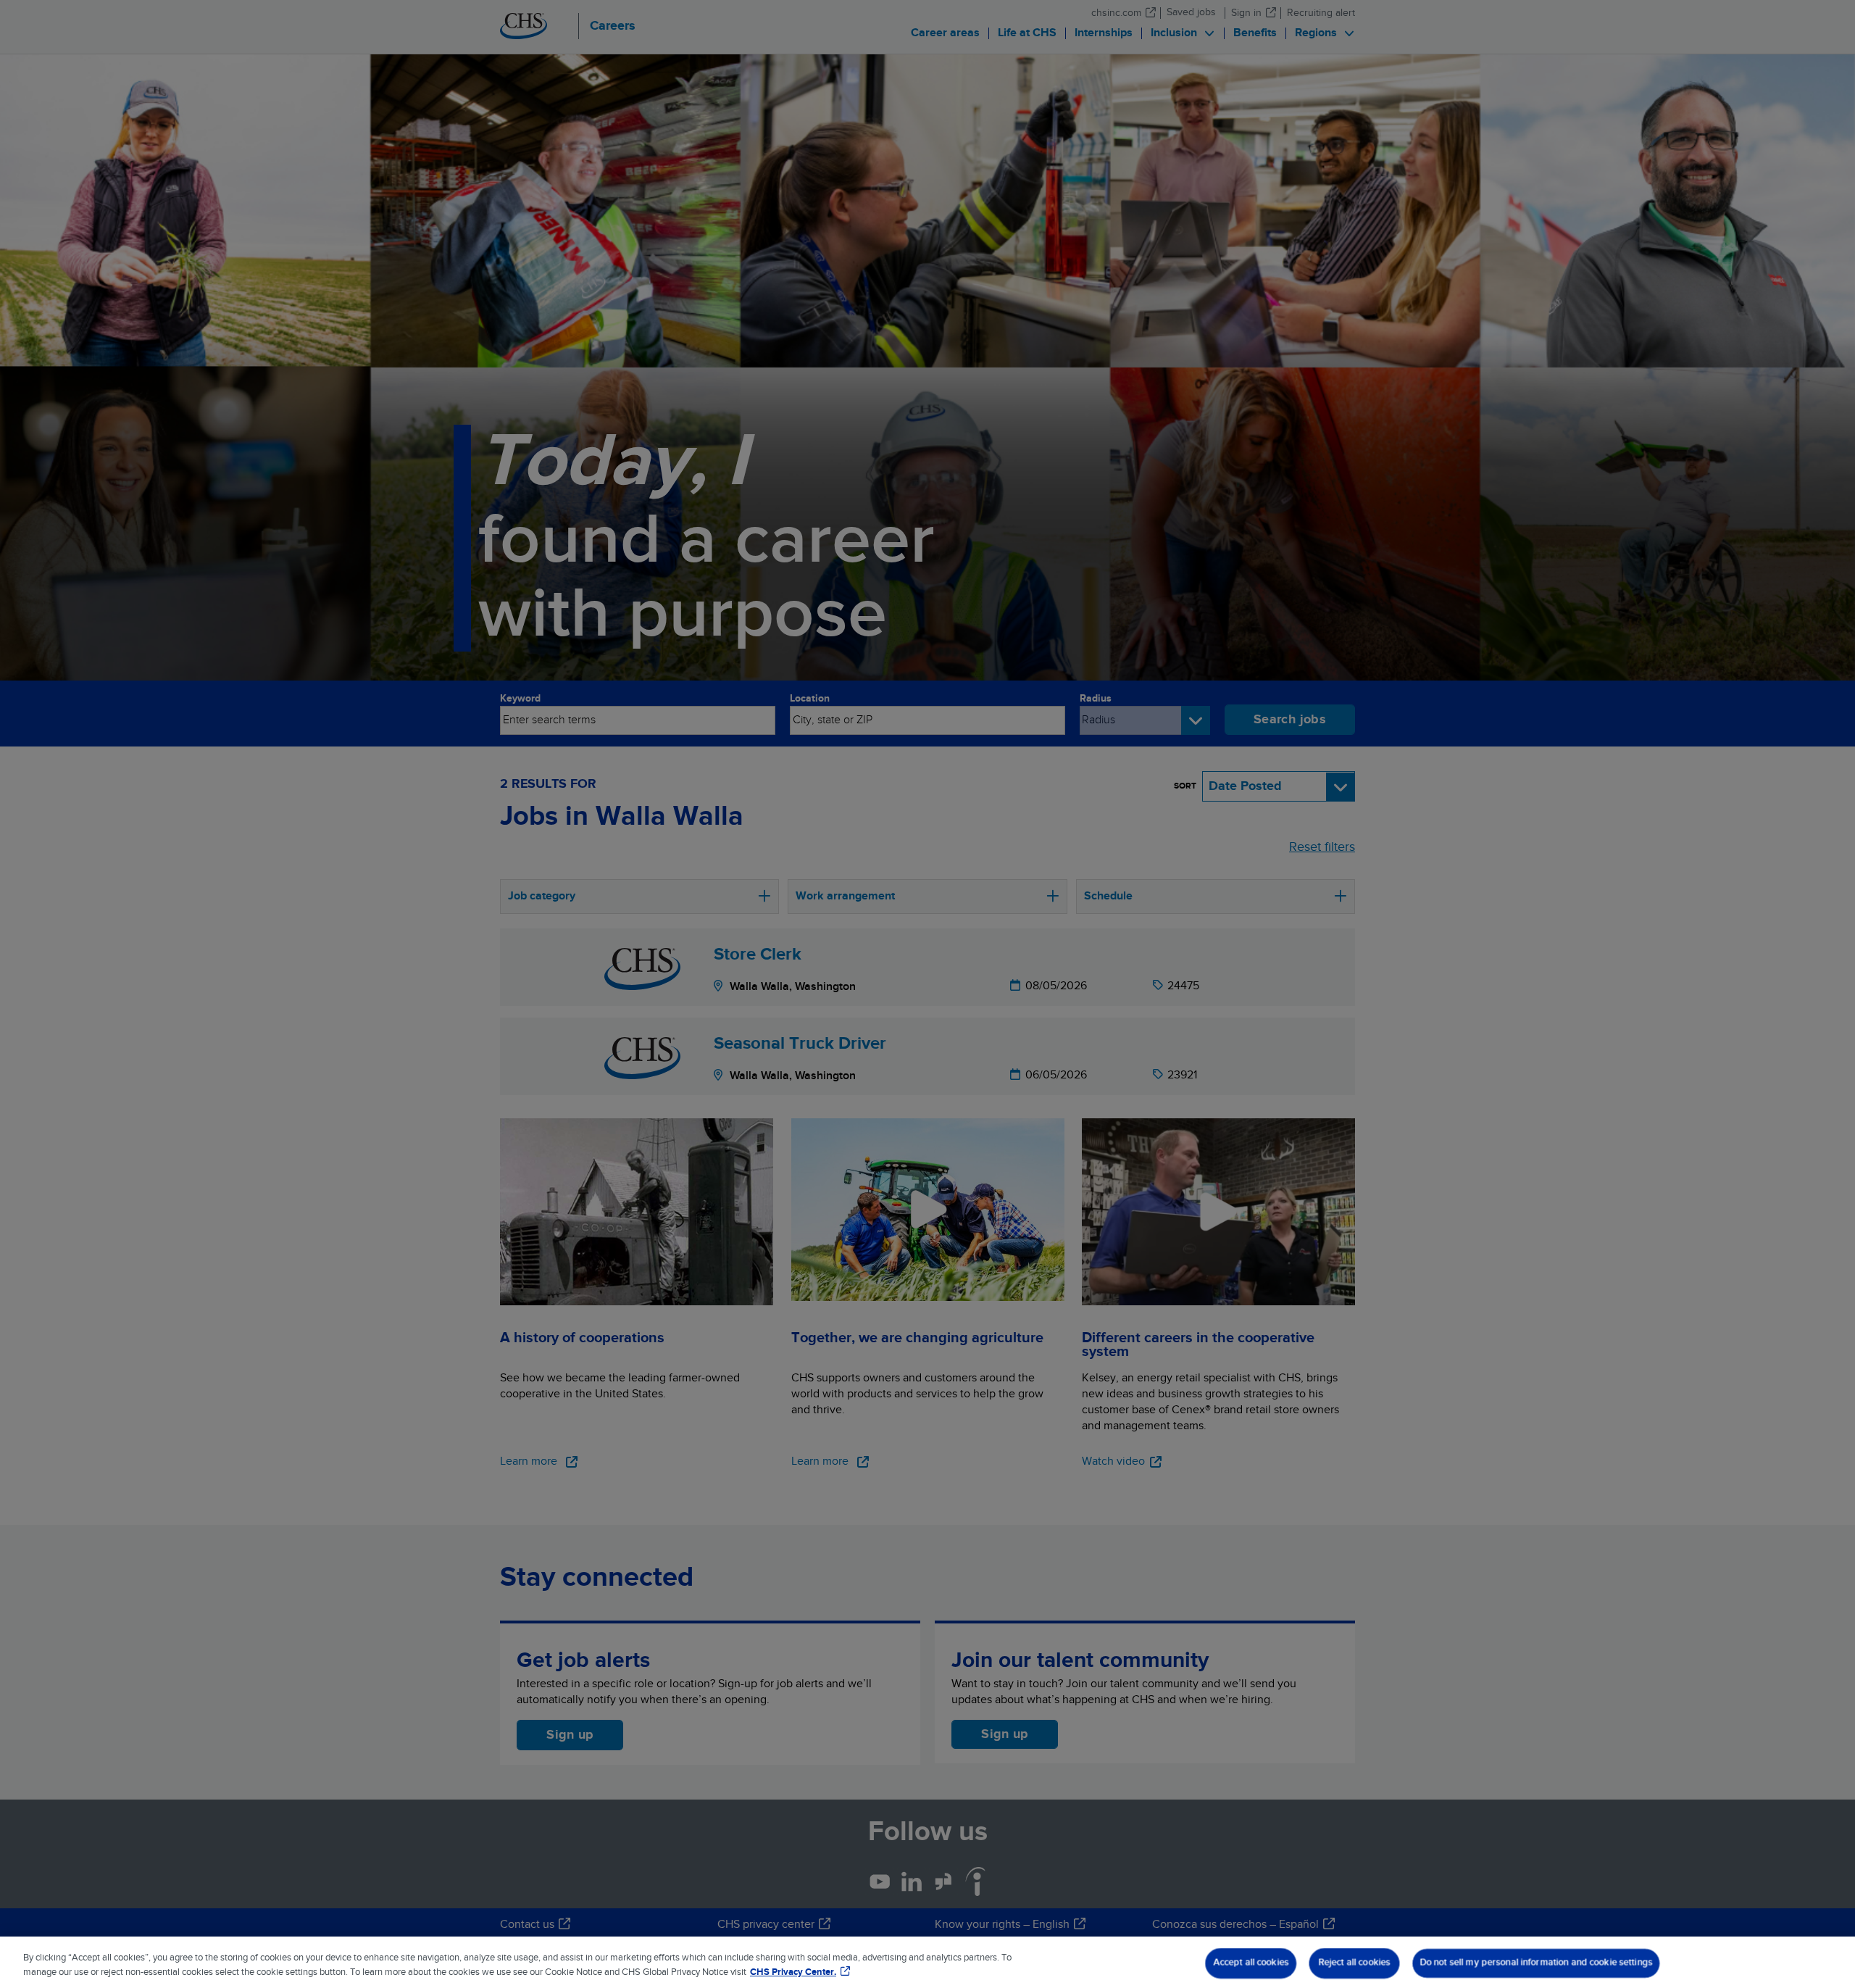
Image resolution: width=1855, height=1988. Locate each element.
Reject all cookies (1355, 1963)
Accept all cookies (1251, 1963)
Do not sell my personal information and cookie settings (1537, 1963)
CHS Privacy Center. (793, 1972)
